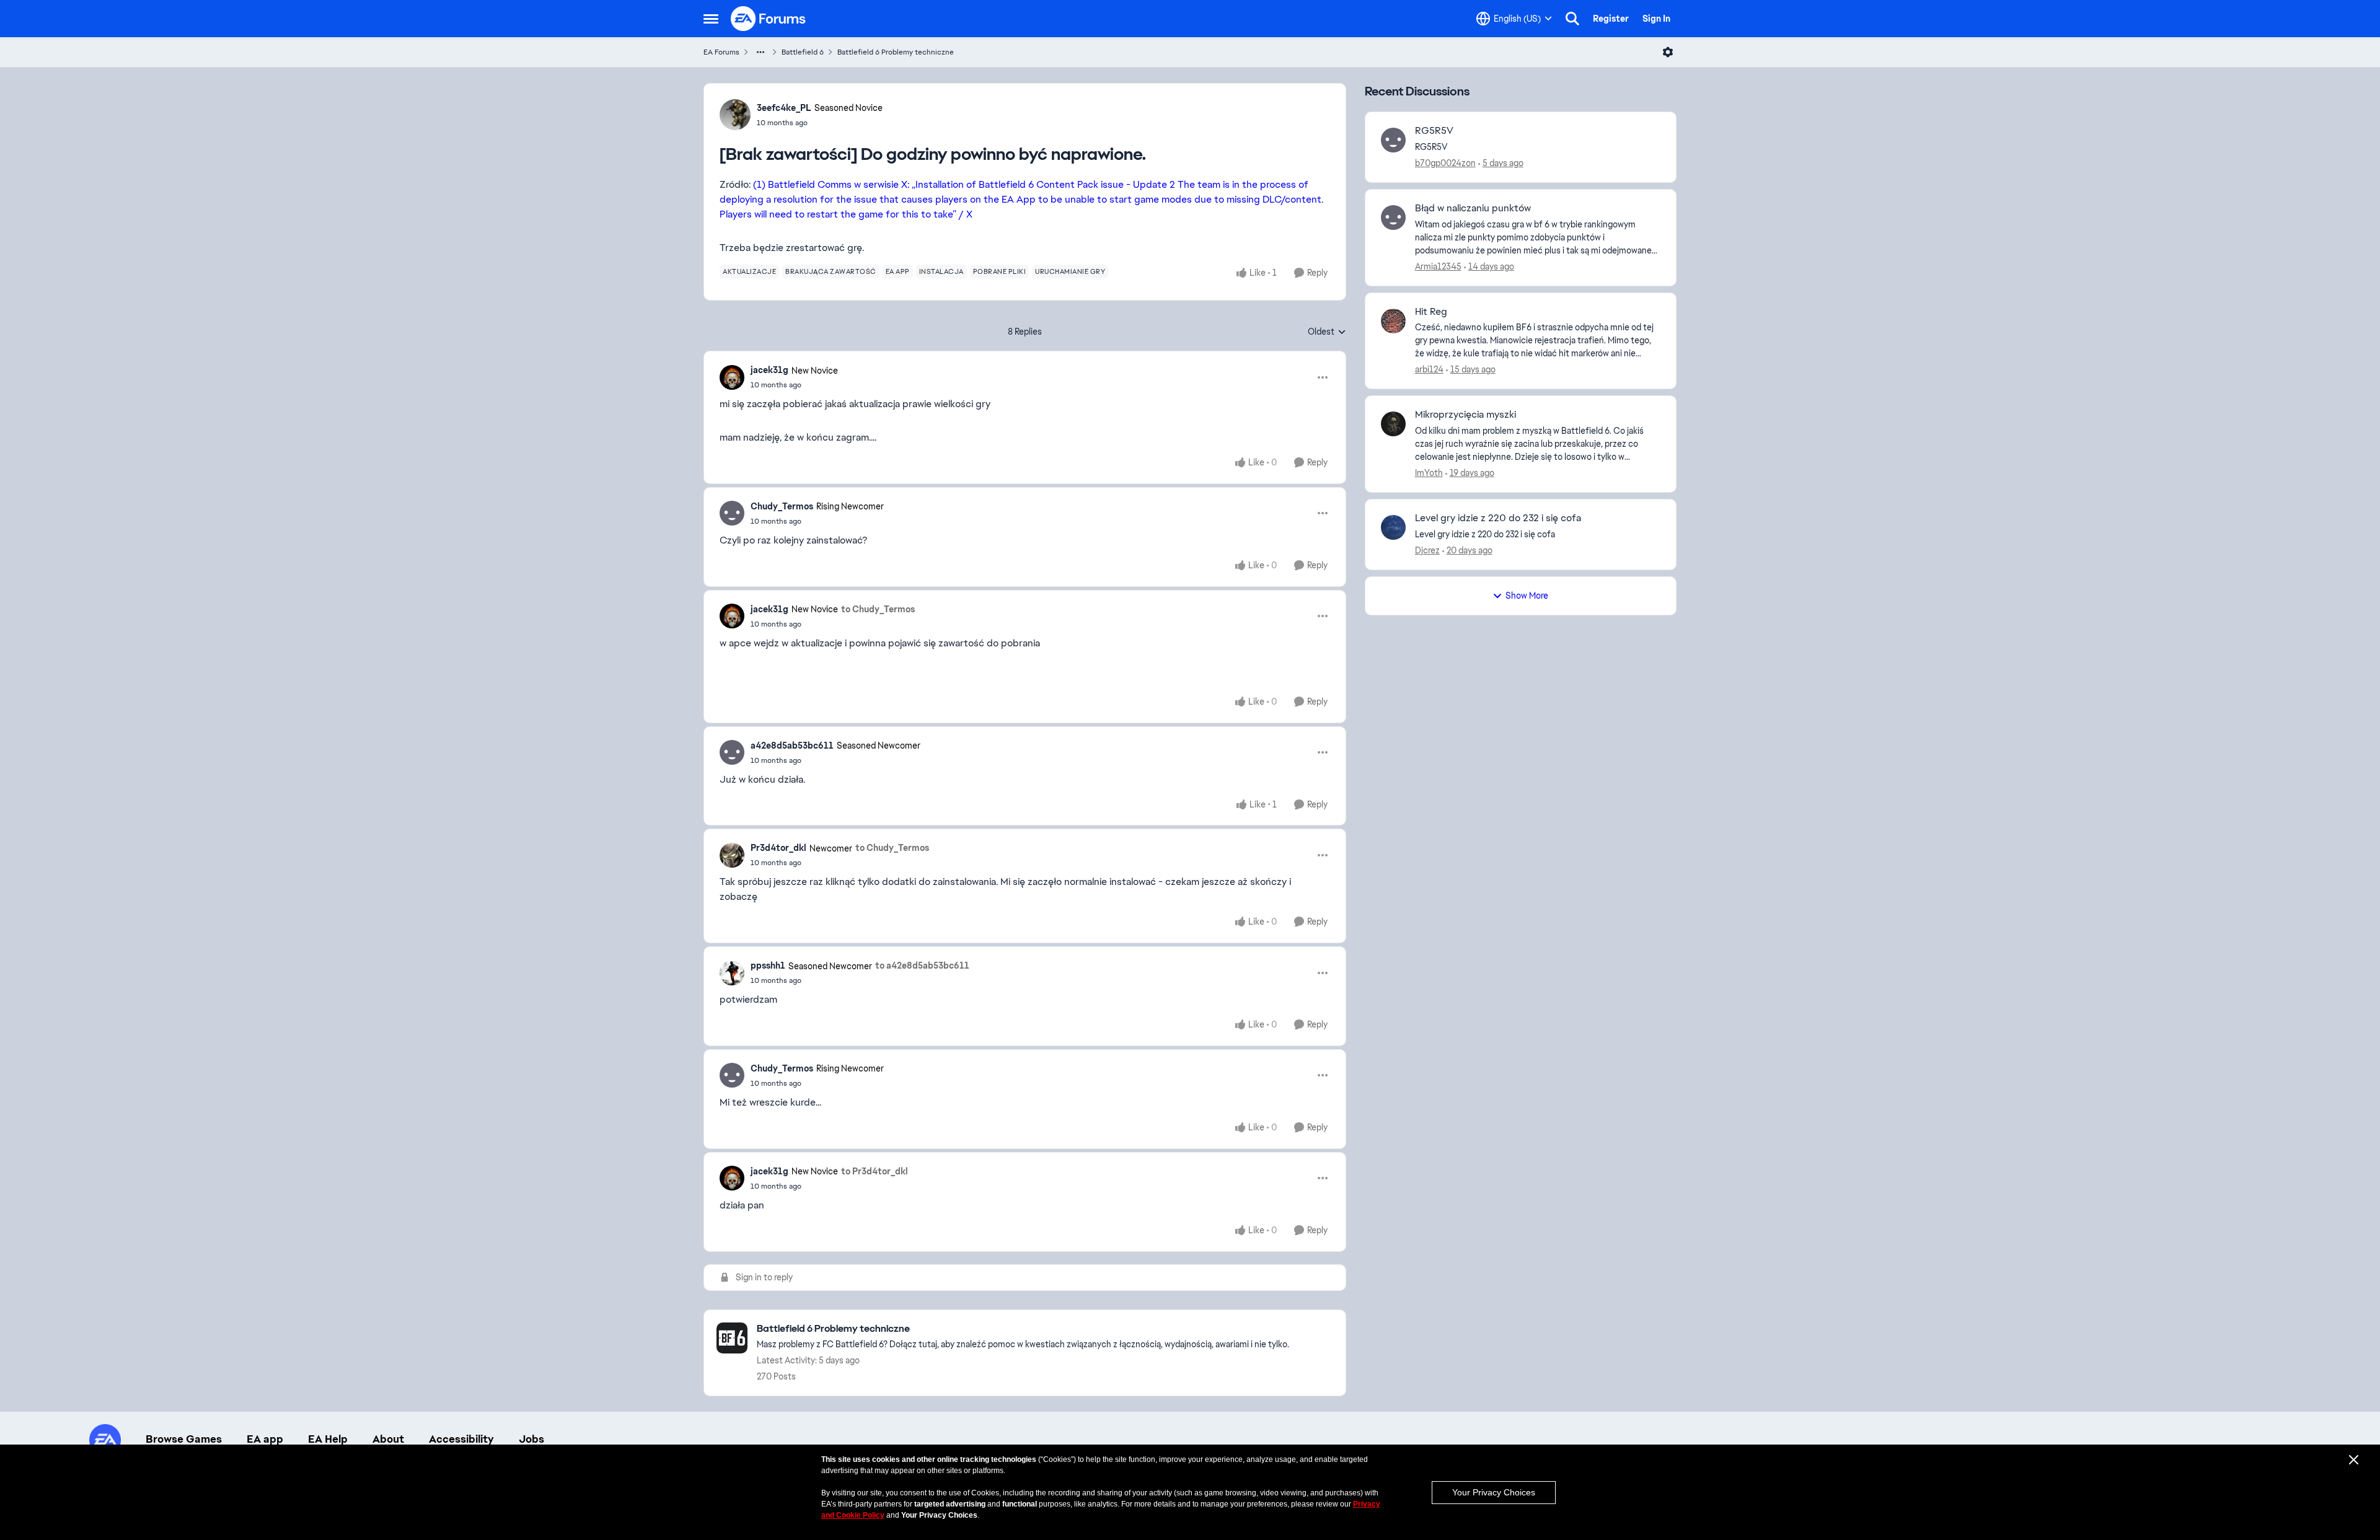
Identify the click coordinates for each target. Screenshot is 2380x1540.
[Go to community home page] (769, 19)
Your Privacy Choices (1494, 1492)
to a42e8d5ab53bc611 (922, 966)
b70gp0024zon (1445, 163)
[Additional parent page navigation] (760, 52)
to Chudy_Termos (878, 609)
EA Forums (721, 52)
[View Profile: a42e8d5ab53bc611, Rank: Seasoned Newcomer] (732, 752)
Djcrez (1427, 550)
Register (1611, 19)
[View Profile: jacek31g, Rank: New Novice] (732, 377)
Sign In (1656, 19)
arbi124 (1429, 369)
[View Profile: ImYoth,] (1393, 424)
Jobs (531, 1439)
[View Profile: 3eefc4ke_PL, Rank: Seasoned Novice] (735, 115)
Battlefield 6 (803, 52)
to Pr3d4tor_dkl (875, 1171)
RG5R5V (1434, 131)
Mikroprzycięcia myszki (1465, 415)
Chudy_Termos (782, 506)
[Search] (1572, 19)
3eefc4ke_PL (784, 108)
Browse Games (184, 1439)
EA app (265, 1439)
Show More (1527, 596)
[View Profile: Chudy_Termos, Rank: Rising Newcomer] (732, 513)
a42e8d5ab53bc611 (792, 746)
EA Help (328, 1439)
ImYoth (1429, 473)
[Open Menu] (1668, 52)
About (388, 1439)
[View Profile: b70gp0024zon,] (1393, 140)
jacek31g (769, 370)
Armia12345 (1438, 266)
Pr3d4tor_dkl (778, 848)
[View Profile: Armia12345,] (1393, 218)
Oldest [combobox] (1327, 332)
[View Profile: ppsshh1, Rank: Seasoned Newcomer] (732, 973)
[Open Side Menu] (711, 19)
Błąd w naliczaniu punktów (1473, 208)
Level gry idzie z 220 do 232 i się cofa (1498, 518)
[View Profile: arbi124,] (1393, 321)
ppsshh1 (768, 966)
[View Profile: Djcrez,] (1393, 527)
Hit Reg (1431, 312)
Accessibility (461, 1439)
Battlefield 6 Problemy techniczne (896, 52)
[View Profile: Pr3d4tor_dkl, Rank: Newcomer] (732, 855)
